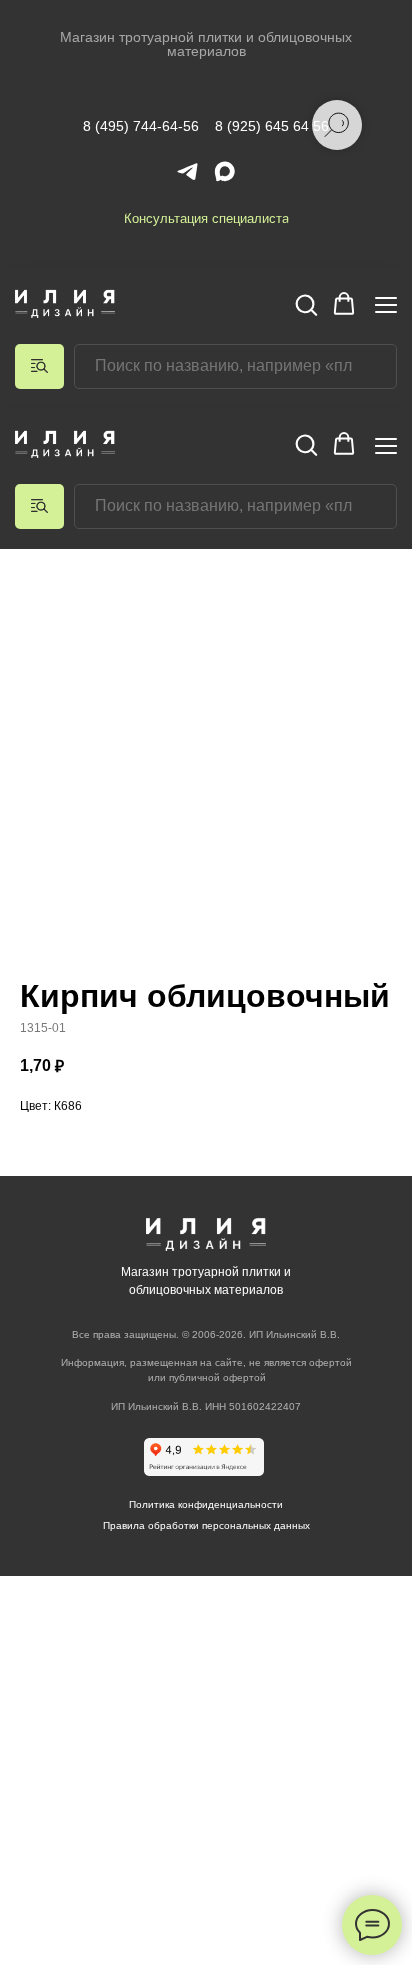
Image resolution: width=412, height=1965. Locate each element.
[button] (306, 304)
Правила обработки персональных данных (206, 1525)
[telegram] (187, 171)
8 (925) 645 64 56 (272, 126)
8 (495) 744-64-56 (141, 126)
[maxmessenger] (224, 171)
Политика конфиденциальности (206, 1504)
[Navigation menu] (386, 304)
